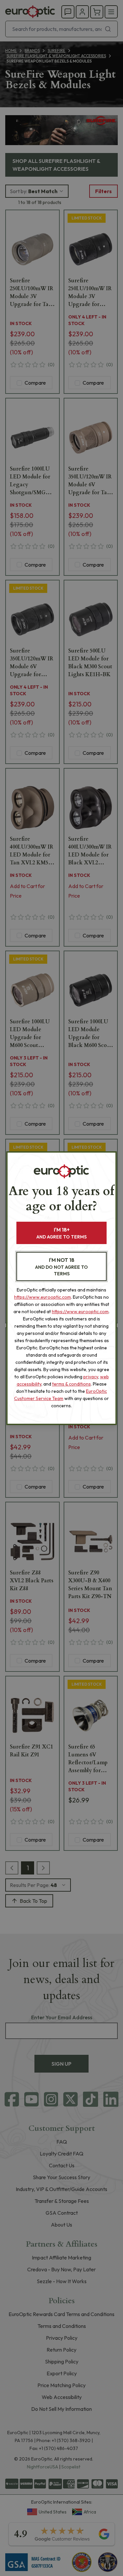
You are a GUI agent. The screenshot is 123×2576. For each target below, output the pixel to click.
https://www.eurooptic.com (42, 1297)
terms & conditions (72, 1384)
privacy (91, 1377)
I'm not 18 (61, 1267)
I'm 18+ (61, 1233)
